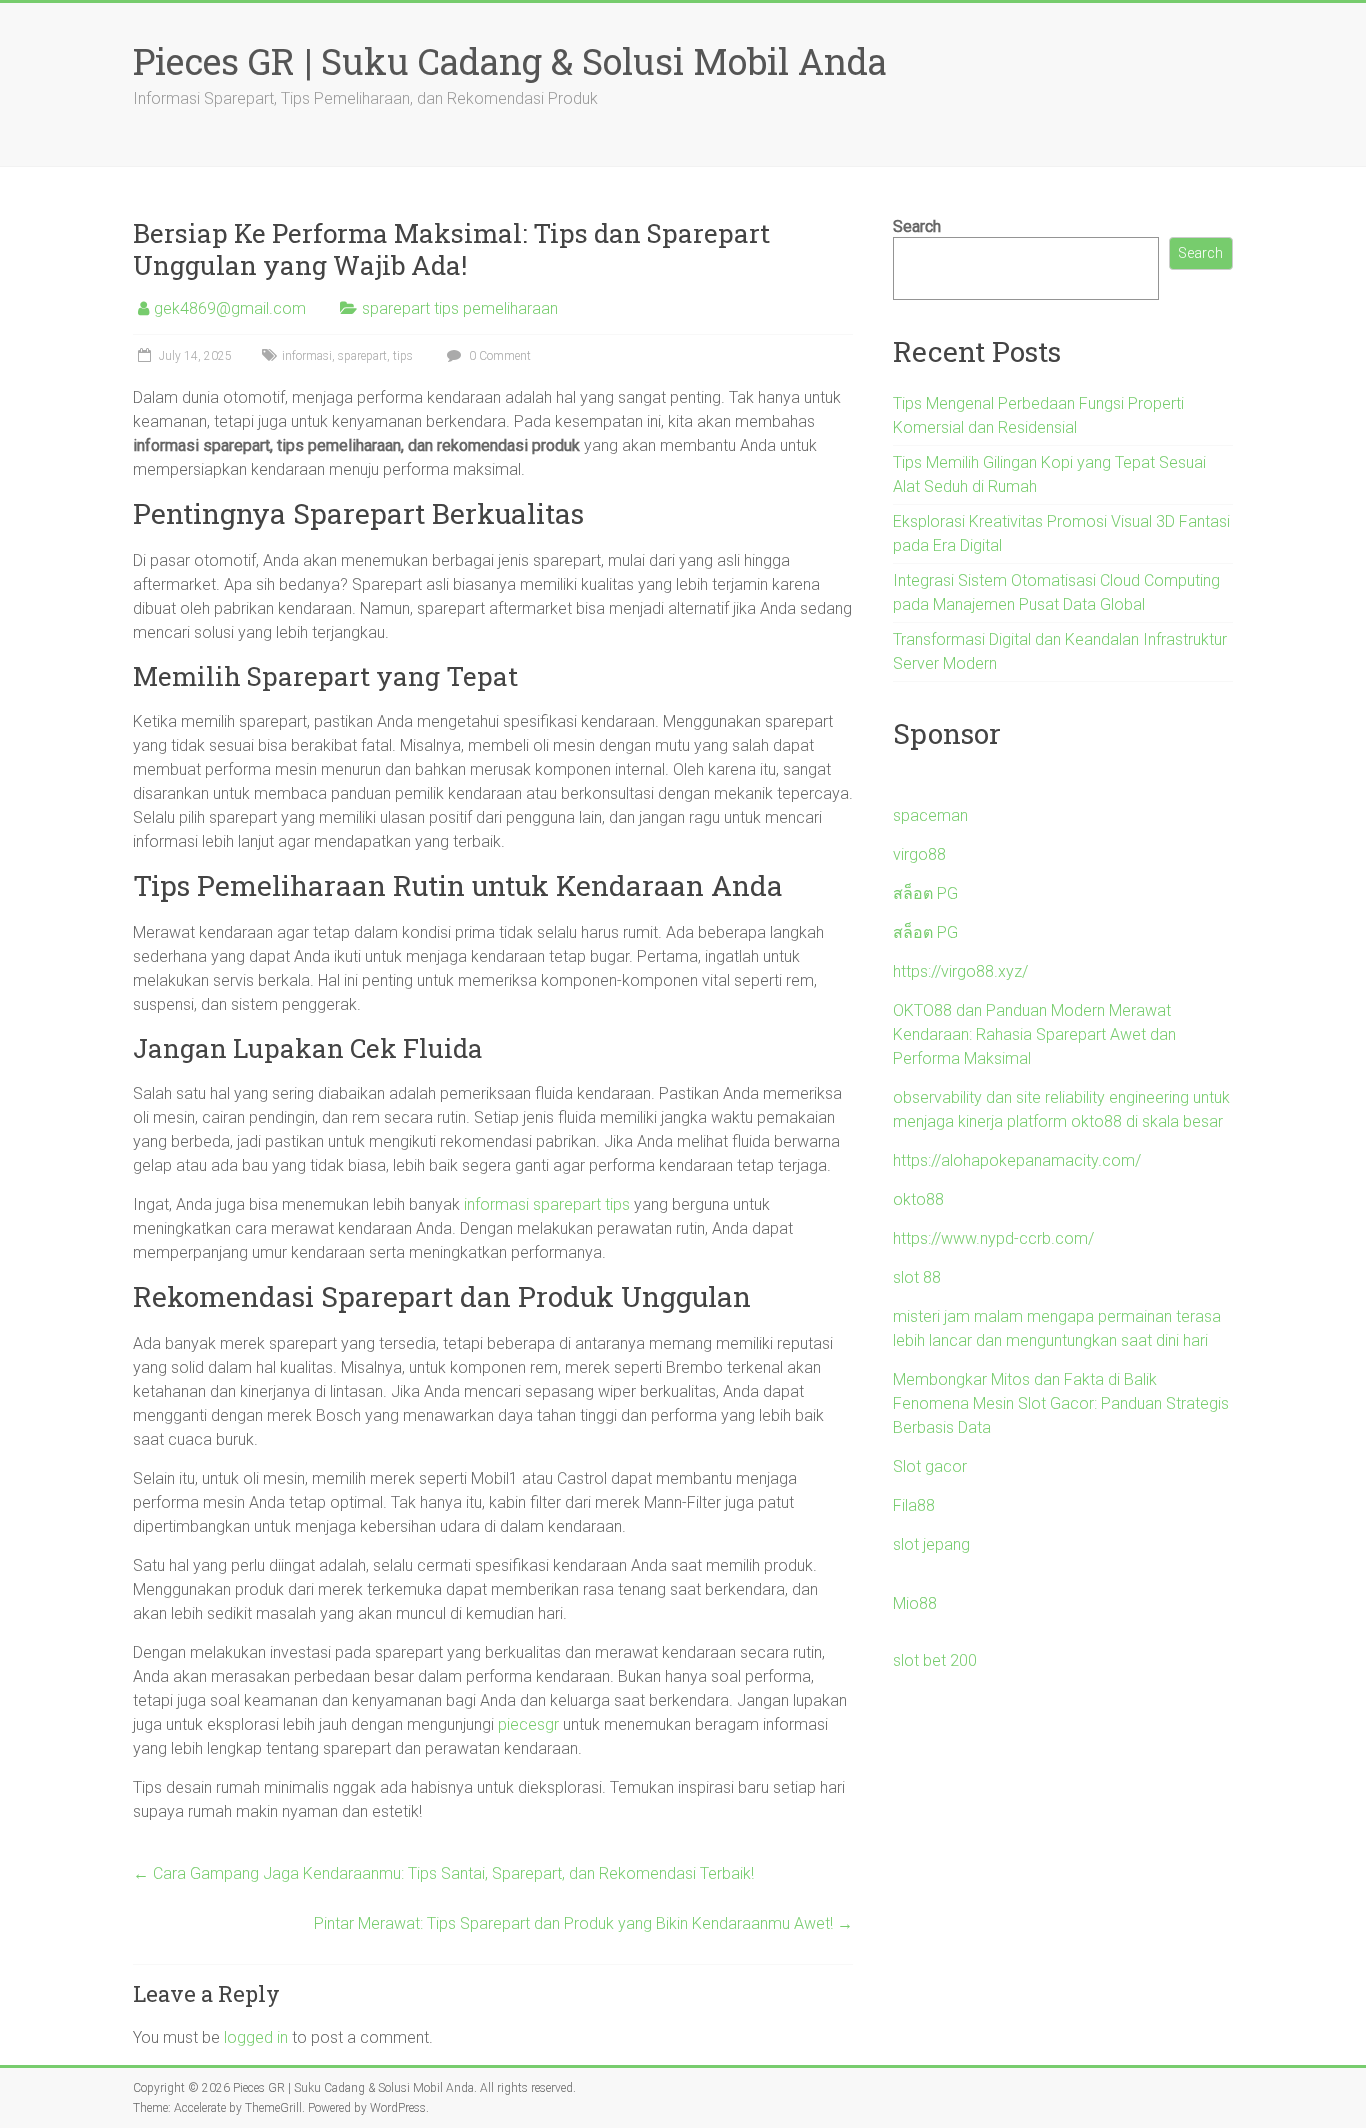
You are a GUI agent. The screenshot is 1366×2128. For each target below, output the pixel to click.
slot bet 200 (935, 1660)
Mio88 (915, 1603)
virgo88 (919, 854)
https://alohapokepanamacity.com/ (1017, 1160)
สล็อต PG (925, 893)
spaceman (930, 815)
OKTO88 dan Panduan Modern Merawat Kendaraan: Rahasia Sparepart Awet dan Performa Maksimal (1034, 1034)
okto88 (918, 1199)
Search (917, 226)
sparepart (362, 356)
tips (403, 356)
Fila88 (914, 1505)
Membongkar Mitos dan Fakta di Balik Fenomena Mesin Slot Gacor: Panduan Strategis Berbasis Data (1061, 1403)
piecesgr (528, 1724)
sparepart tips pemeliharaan (460, 308)
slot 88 (917, 1277)
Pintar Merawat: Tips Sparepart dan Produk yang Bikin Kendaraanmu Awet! (583, 1923)
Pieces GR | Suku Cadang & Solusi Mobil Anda (510, 61)
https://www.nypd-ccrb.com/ (993, 1238)
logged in (256, 2037)
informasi (307, 356)
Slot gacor (930, 1466)
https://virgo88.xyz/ (960, 971)
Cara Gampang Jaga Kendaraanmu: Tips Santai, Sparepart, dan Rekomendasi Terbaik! (443, 1873)
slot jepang (931, 1544)
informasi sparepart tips (547, 1204)
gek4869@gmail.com (230, 308)
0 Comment (498, 356)
